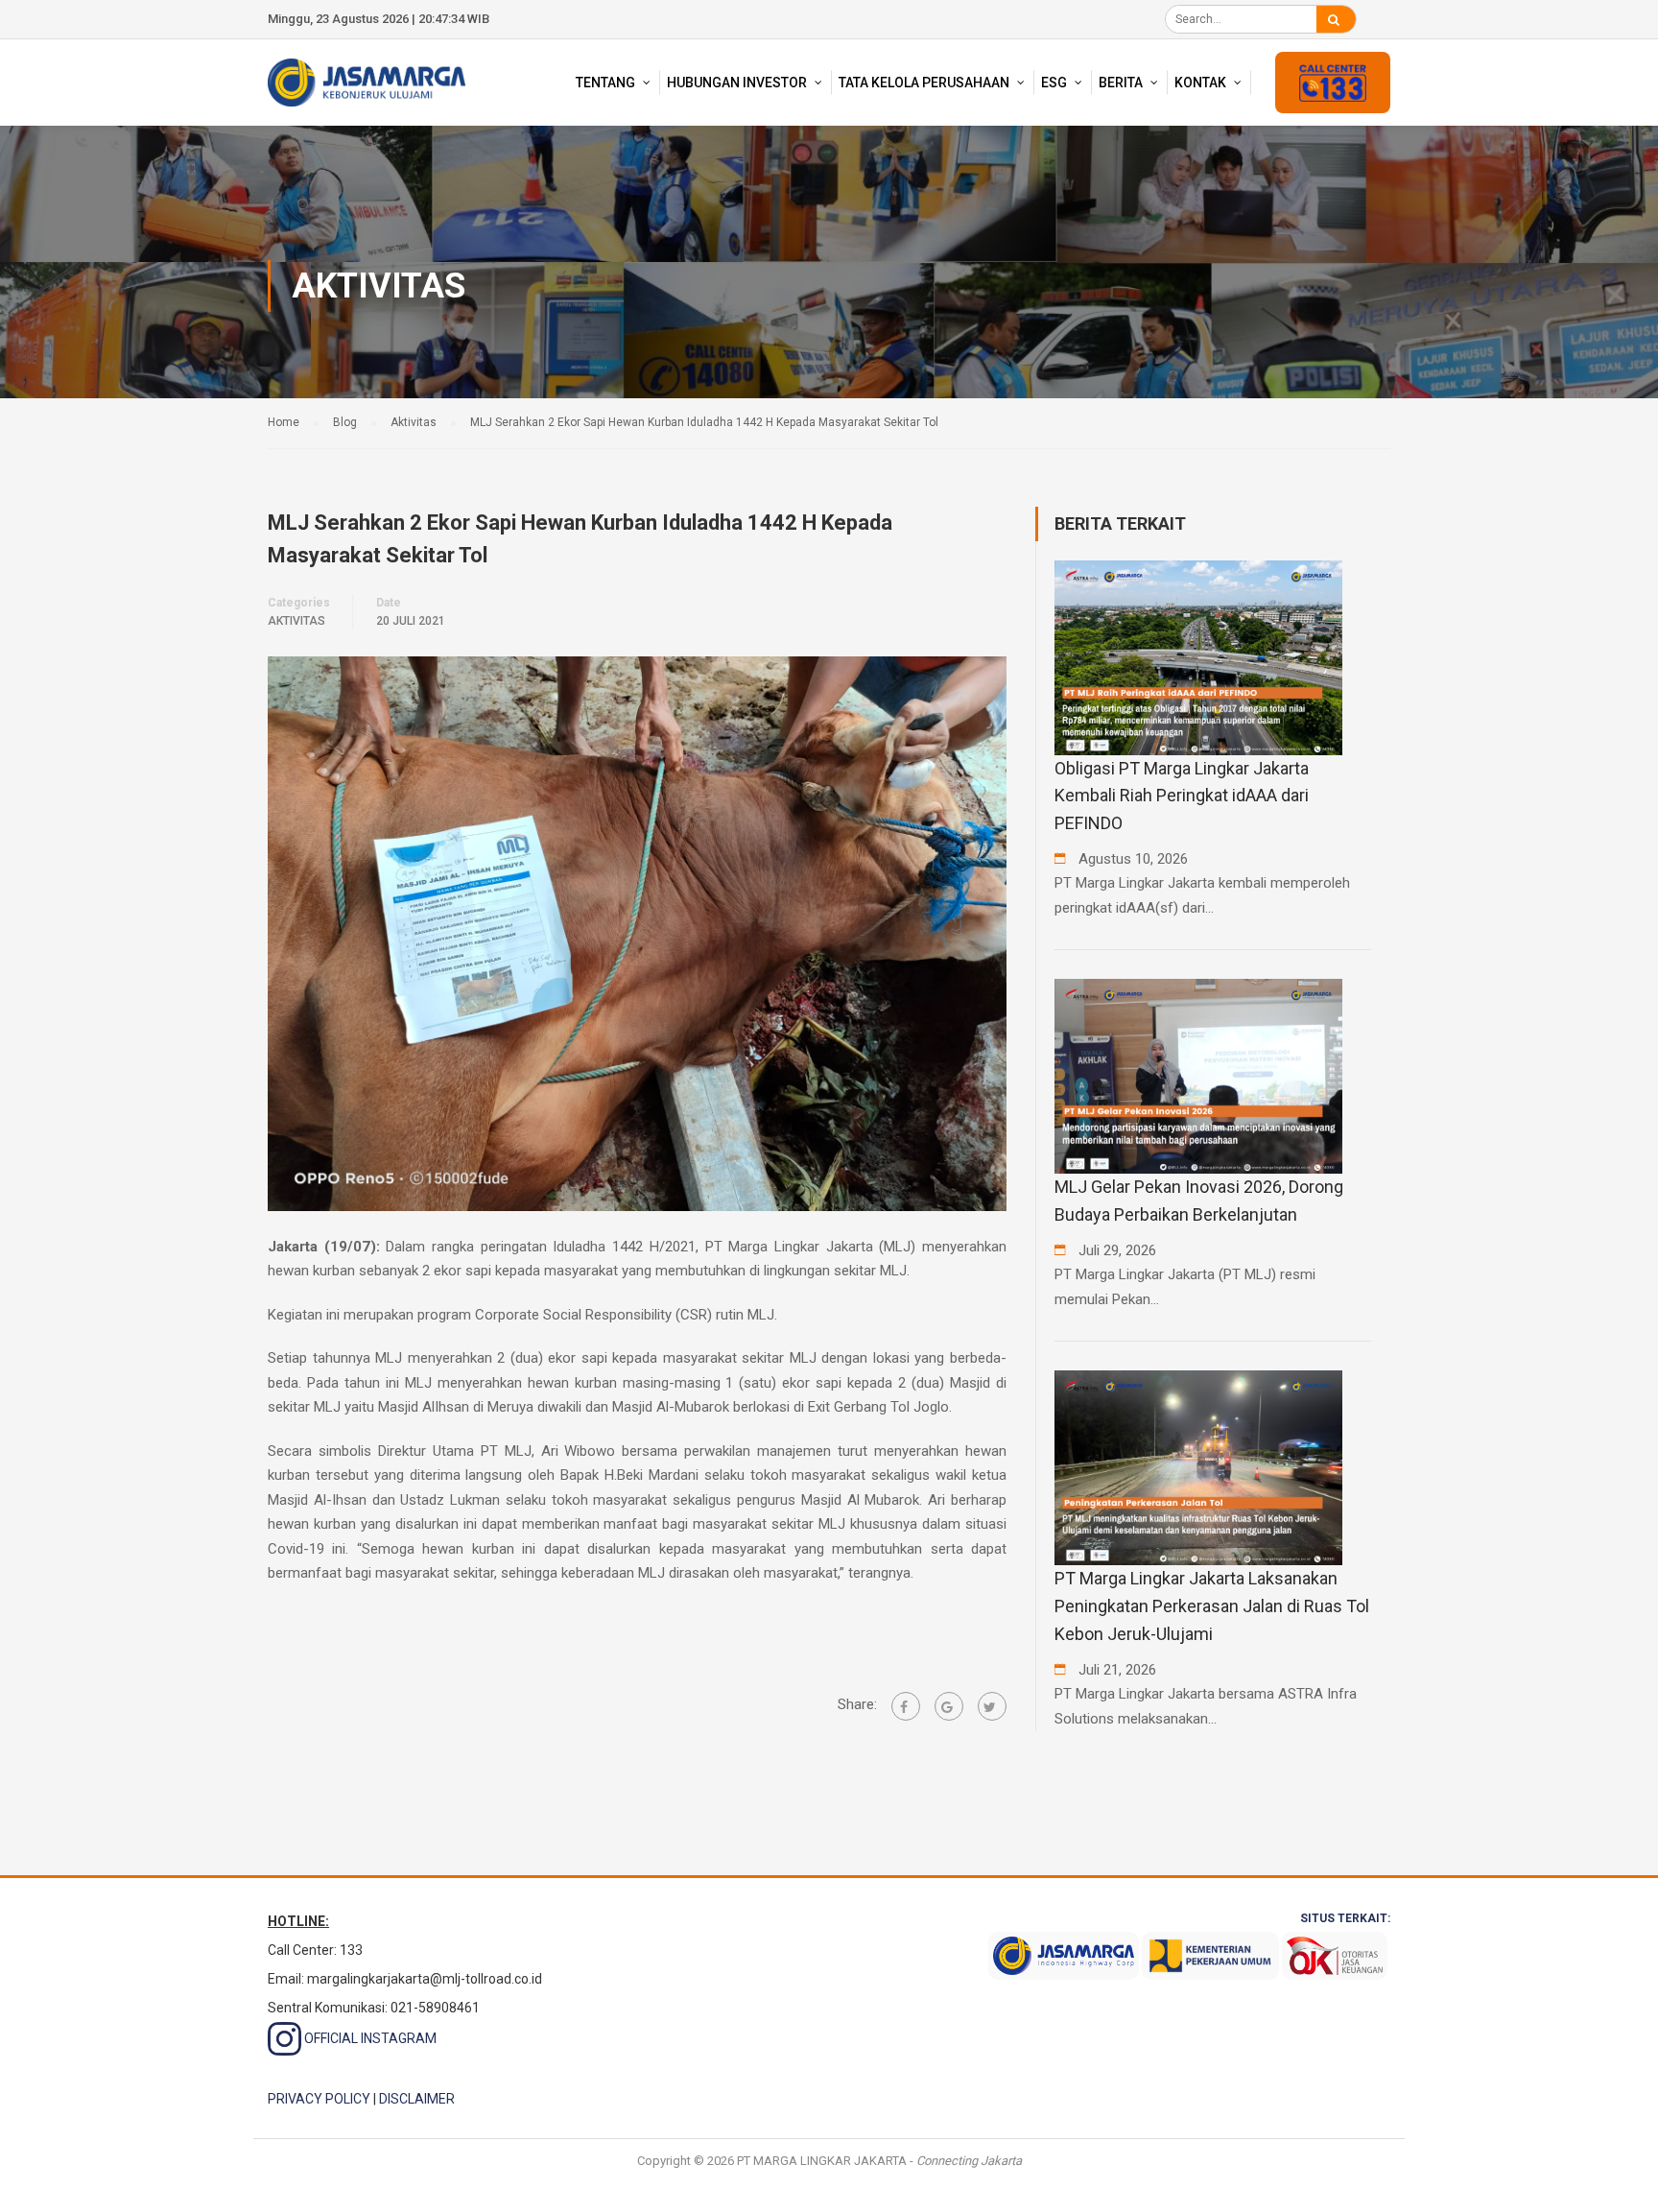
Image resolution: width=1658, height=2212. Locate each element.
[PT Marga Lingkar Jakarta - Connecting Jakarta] (367, 82)
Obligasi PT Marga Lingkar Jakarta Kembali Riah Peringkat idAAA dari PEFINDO (1182, 796)
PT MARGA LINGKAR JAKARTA (822, 2161)
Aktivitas (296, 621)
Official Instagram (369, 2038)
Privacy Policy (319, 2099)
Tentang (605, 83)
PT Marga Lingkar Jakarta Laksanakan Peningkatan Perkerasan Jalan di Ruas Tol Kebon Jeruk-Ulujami (1212, 1606)
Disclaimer (417, 2099)
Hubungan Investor (737, 83)
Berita (1121, 83)
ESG (1054, 83)
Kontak (1200, 83)
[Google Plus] (949, 1706)
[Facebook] (906, 1706)
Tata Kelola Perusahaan (924, 83)
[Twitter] (992, 1706)
